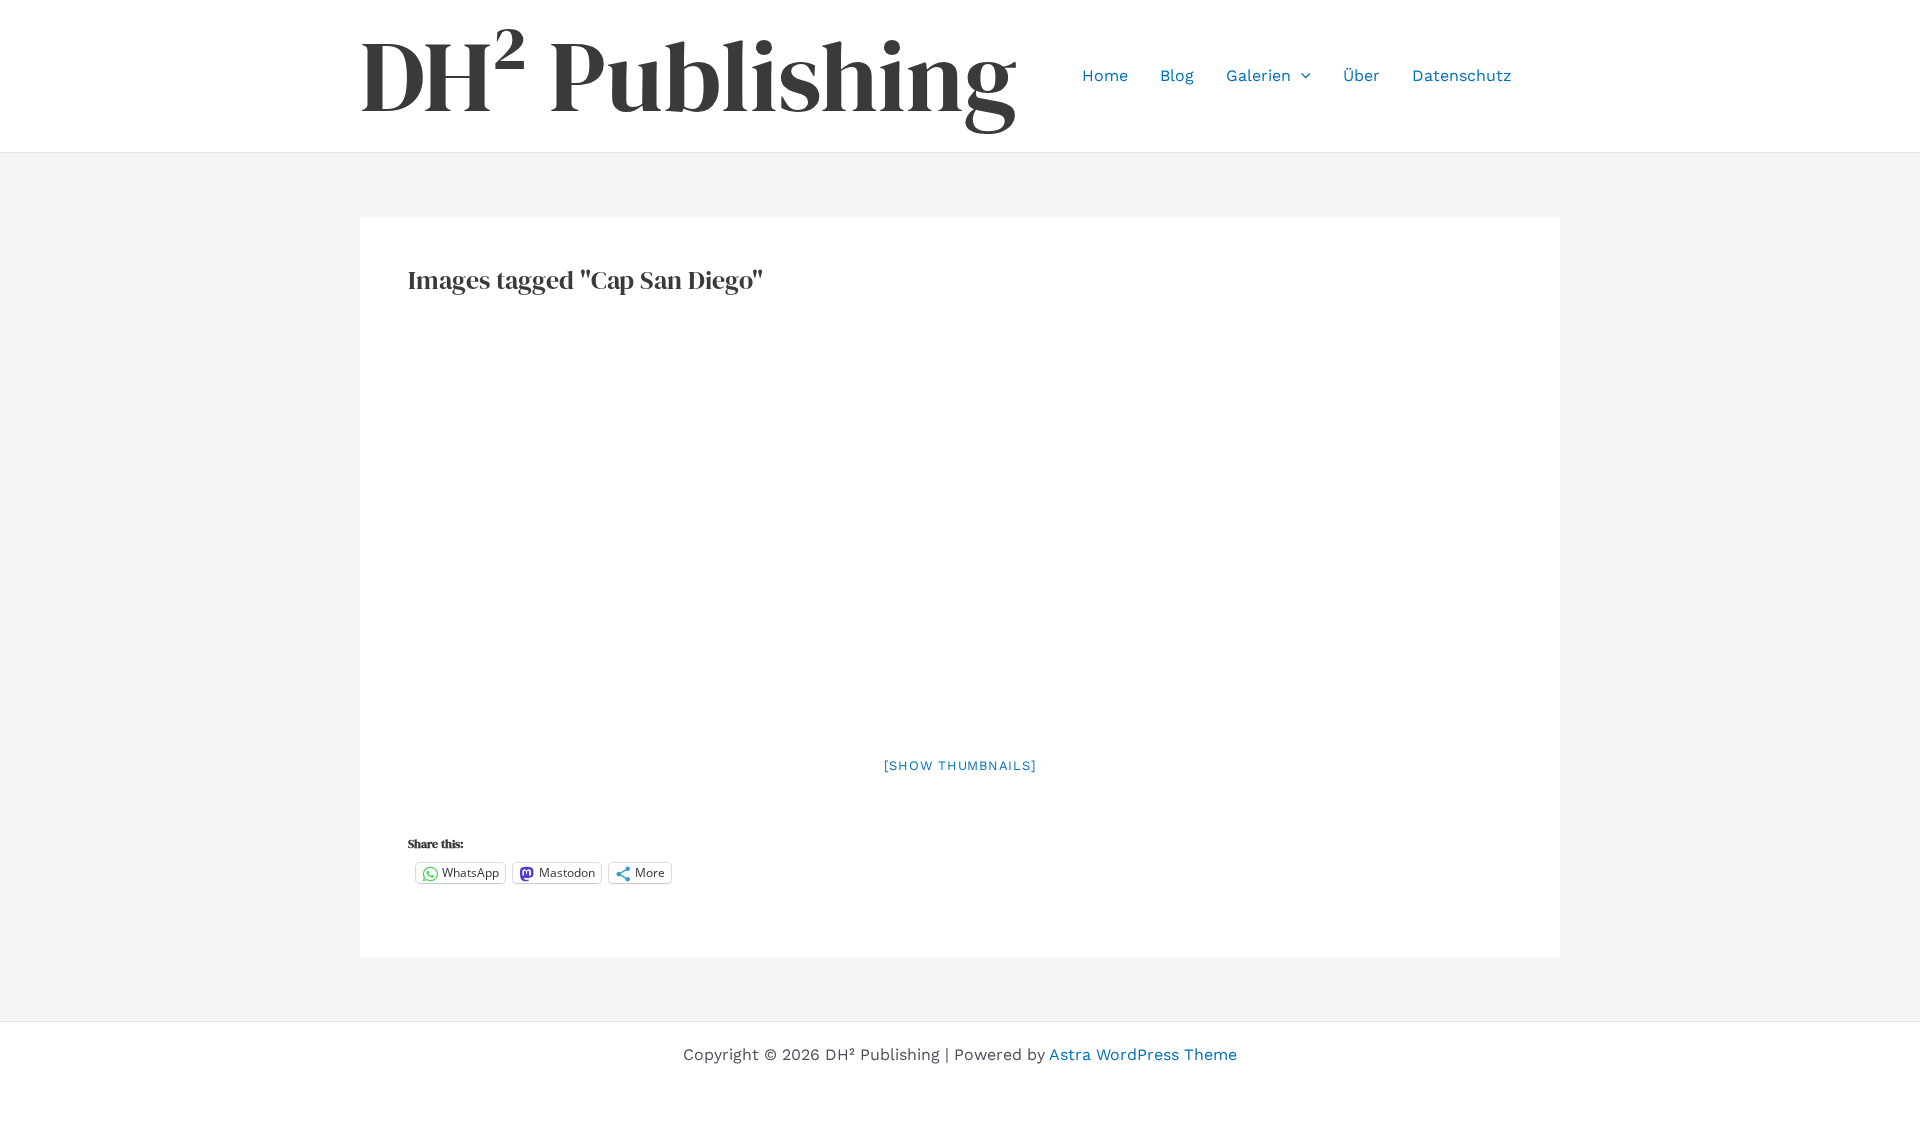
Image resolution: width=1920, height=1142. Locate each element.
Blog (1177, 75)
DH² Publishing (688, 76)
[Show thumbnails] (960, 765)
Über (1361, 75)
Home (1105, 75)
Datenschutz (1462, 75)
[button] (1301, 76)
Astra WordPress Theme (1143, 1054)
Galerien (1258, 75)
